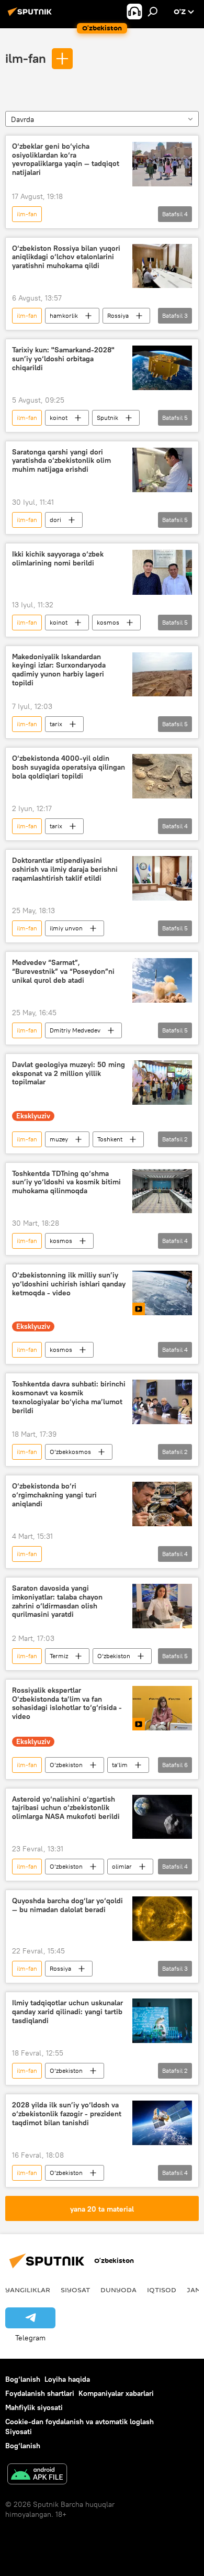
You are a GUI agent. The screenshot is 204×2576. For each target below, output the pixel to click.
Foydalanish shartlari (40, 2393)
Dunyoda (118, 2290)
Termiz (59, 1656)
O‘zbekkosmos (70, 1452)
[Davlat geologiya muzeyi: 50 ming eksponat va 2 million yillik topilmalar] (162, 1082)
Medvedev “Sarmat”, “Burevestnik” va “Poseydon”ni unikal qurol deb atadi (63, 971)
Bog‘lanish (23, 2379)
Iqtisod (162, 2290)
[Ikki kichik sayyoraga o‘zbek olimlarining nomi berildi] (162, 572)
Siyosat (75, 2290)
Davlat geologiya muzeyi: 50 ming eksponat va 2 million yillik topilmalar (69, 1074)
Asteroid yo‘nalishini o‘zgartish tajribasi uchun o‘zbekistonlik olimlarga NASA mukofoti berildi (66, 1808)
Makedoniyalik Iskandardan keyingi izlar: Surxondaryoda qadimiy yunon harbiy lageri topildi (59, 670)
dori (55, 520)
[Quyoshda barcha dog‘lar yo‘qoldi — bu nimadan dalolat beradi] (162, 1919)
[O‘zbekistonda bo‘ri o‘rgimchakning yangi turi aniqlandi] (162, 1504)
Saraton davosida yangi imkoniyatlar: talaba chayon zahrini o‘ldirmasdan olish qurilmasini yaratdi (57, 1601)
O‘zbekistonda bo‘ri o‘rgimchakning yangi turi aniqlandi (54, 1495)
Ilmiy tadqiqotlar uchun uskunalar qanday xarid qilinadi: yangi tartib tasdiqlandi (67, 2012)
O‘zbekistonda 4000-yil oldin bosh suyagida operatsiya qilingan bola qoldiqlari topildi (69, 767)
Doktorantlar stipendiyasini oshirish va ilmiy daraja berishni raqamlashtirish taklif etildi (65, 869)
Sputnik (107, 418)
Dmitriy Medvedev (75, 1030)
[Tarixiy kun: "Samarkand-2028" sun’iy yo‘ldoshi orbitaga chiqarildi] (162, 368)
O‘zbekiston (114, 1656)
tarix (56, 724)
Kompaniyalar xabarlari (116, 2393)
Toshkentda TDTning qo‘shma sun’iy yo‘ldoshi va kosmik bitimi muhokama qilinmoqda (66, 1182)
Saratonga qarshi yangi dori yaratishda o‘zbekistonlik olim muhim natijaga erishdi (61, 461)
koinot (59, 418)
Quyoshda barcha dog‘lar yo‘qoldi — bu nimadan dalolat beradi (67, 1905)
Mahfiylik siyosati (34, 2407)
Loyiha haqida (67, 2379)
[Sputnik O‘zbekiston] (31, 16)
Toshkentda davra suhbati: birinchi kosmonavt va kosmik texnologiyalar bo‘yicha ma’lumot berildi (69, 1397)
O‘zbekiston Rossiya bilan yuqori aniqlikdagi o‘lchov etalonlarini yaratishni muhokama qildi (66, 257)
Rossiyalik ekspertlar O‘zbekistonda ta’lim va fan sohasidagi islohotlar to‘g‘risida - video (67, 1703)
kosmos (108, 622)
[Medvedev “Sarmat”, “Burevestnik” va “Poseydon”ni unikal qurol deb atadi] (162, 980)
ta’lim (120, 1765)
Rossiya (118, 315)
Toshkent (110, 1139)
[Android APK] (37, 2475)
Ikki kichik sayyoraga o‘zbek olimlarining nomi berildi (58, 559)
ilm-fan (26, 58)
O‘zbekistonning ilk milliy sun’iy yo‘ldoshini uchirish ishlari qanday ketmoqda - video (69, 1284)
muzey (59, 1139)
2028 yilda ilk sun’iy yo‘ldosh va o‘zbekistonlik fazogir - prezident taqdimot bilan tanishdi (67, 2114)
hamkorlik (64, 315)
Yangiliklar (28, 2290)
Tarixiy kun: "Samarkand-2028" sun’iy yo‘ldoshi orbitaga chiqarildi (63, 359)
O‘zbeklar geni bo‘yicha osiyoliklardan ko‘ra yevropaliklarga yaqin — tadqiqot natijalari (66, 159)
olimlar (122, 1866)
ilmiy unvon (66, 928)
